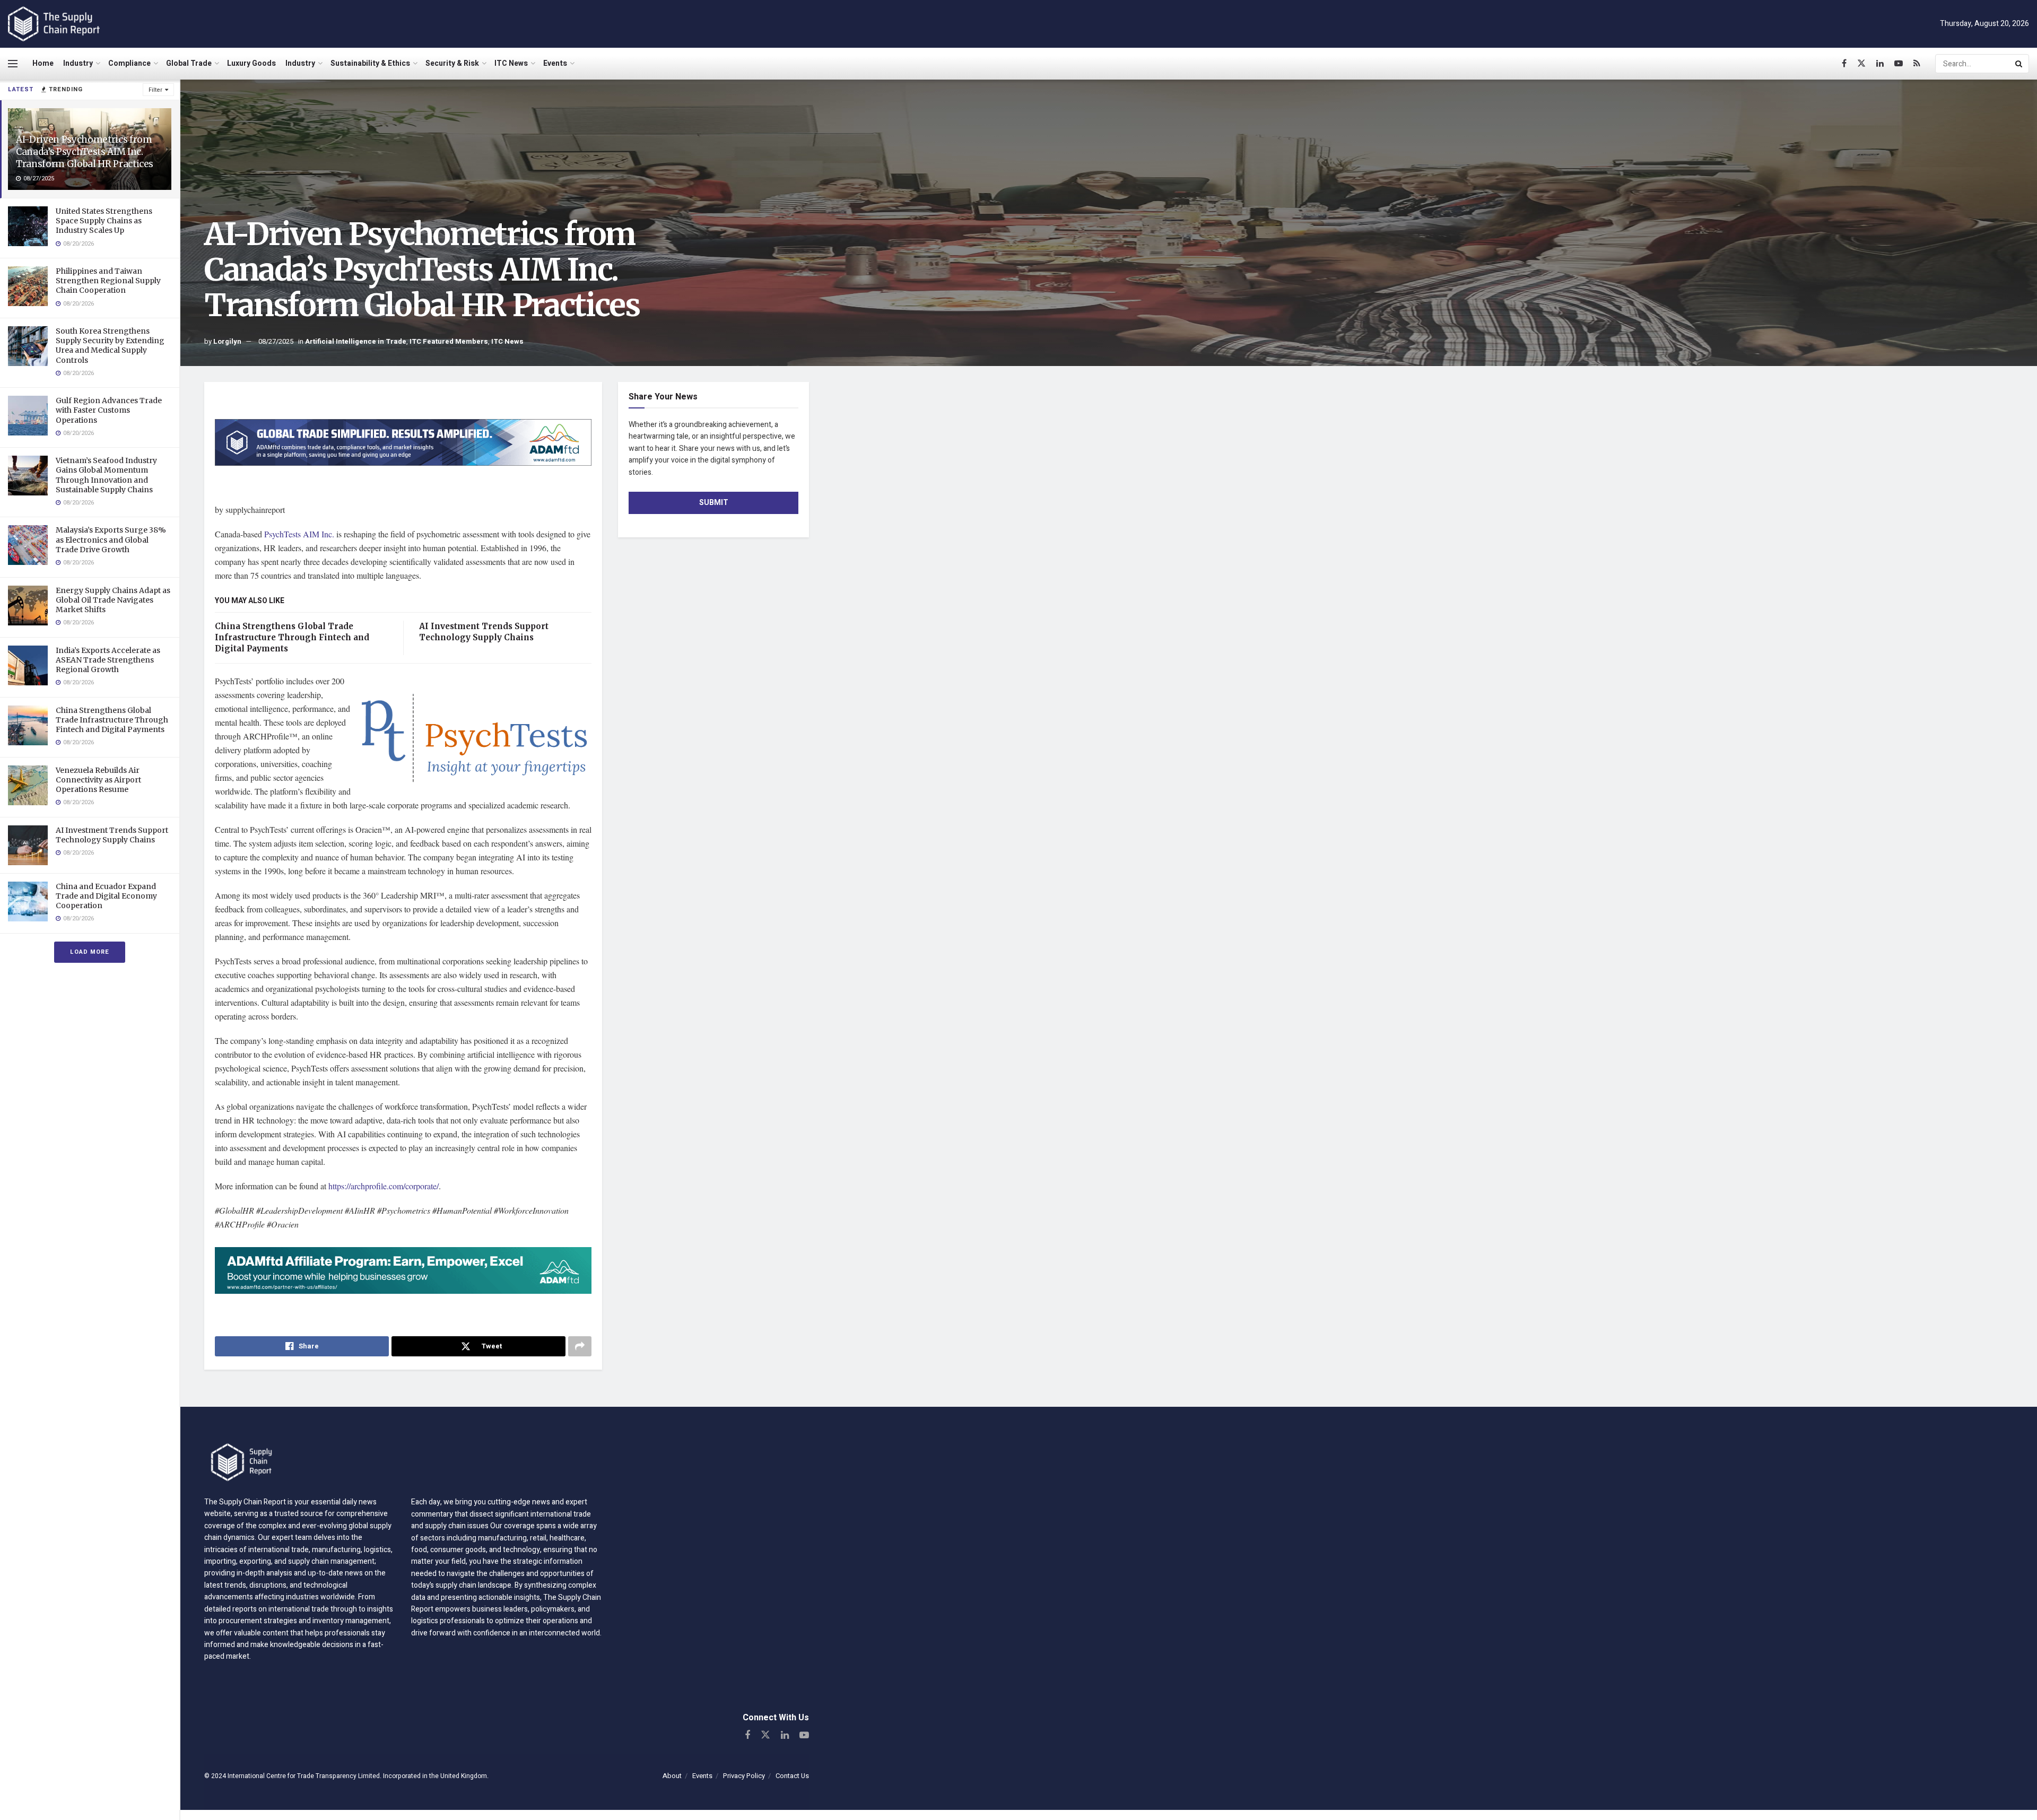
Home (43, 63)
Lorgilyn (227, 341)
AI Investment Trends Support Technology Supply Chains (112, 835)
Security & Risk (452, 63)
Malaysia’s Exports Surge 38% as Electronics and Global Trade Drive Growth (111, 539)
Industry (78, 63)
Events (555, 63)
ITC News (511, 63)
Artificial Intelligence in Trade (356, 341)
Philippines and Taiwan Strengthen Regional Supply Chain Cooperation (108, 281)
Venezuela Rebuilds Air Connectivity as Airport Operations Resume (98, 780)
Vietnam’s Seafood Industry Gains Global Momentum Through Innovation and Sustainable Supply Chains (106, 475)
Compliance (129, 63)
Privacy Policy (744, 1776)
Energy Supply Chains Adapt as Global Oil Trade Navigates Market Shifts (113, 600)
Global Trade (189, 63)
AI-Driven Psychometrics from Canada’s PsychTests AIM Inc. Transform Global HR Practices (85, 152)
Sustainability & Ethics (370, 63)
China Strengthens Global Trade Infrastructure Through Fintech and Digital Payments (112, 720)
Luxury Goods (251, 63)
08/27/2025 (276, 341)
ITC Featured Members (449, 341)
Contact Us (792, 1776)
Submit (714, 503)
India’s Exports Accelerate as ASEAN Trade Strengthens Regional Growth (108, 660)
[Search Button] (2019, 64)
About (672, 1776)
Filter (155, 90)
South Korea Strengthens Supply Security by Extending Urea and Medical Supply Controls (110, 346)
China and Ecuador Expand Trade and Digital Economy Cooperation (106, 896)
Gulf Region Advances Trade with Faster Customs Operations (109, 410)
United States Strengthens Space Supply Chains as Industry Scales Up (104, 221)
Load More (90, 952)
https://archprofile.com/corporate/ (382, 1186)
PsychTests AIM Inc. (299, 534)
